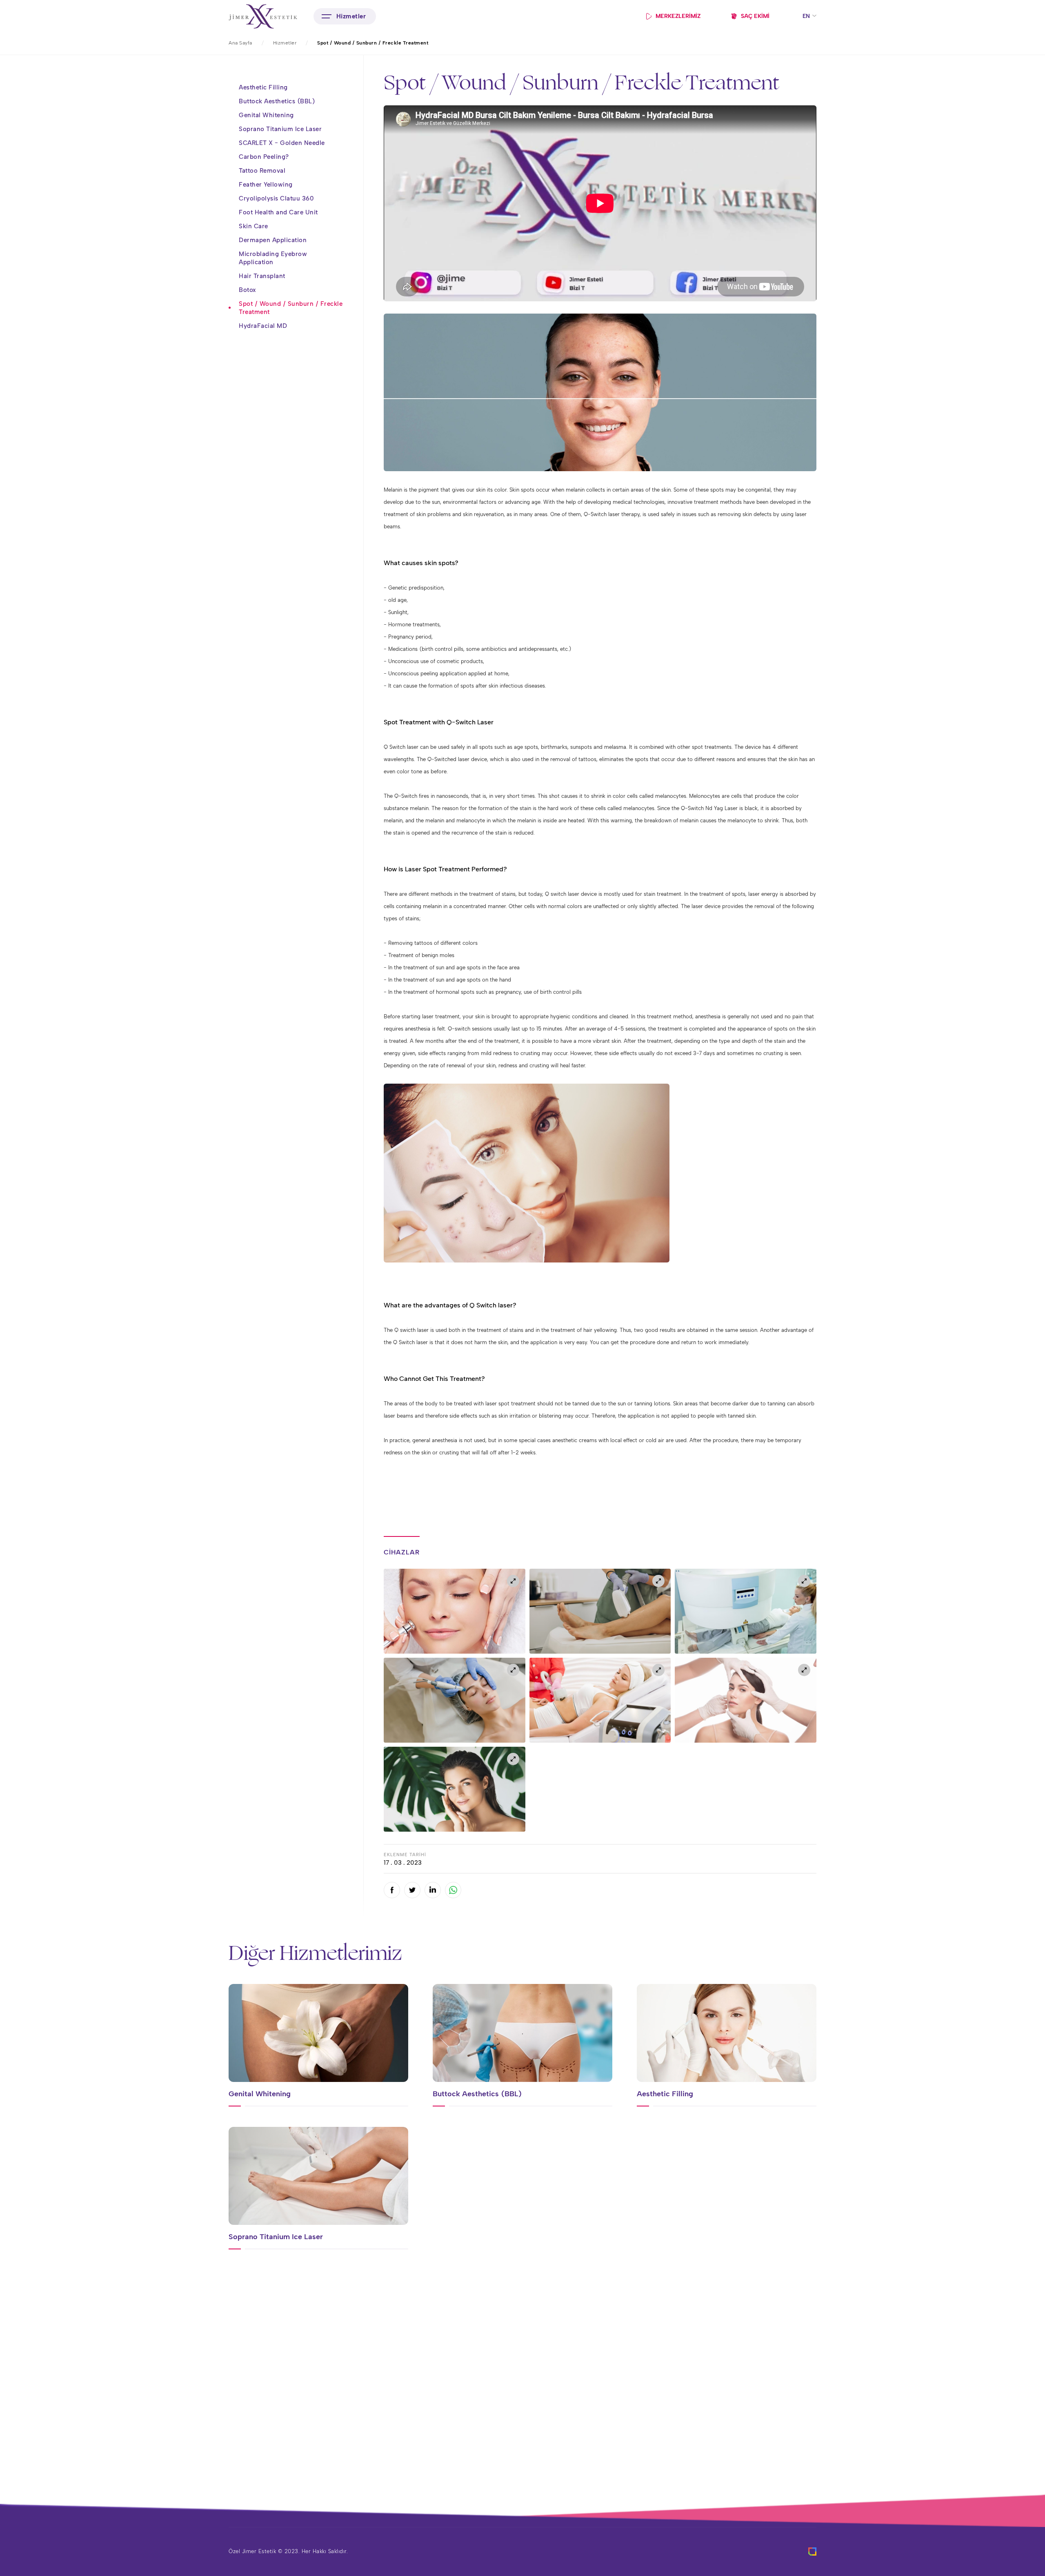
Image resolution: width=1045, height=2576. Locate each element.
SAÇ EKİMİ (755, 16)
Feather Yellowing (266, 185)
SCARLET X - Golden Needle (282, 143)
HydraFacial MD (263, 326)
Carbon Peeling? (264, 157)
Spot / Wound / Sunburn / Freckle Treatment (291, 308)
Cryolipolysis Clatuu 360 (276, 198)
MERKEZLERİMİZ (678, 16)
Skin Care (253, 226)
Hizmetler (285, 43)
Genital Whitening (266, 115)
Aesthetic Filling (263, 87)
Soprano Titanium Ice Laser (280, 129)
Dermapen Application (273, 240)
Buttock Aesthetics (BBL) (277, 101)
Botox (248, 290)
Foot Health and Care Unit (278, 212)
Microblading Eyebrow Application (273, 258)
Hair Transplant (262, 276)
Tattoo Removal (262, 171)
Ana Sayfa (240, 43)
